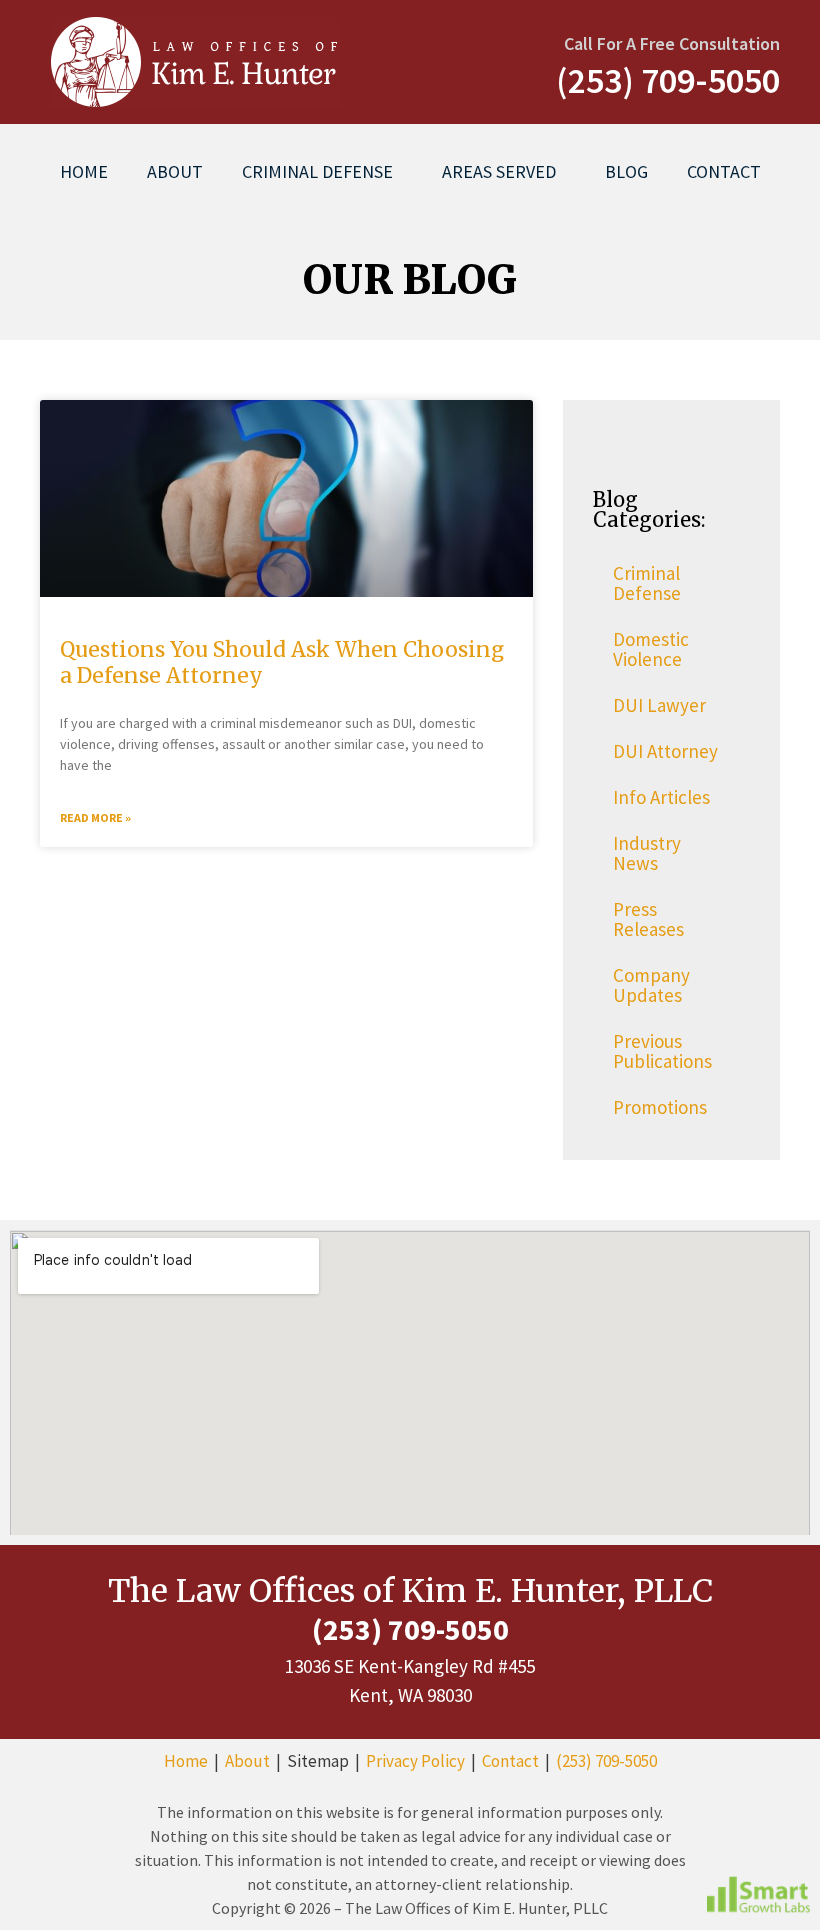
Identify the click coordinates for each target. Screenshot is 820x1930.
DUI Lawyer (659, 705)
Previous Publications (662, 1051)
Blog (626, 171)
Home (84, 171)
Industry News (647, 853)
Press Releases (648, 919)
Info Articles (661, 797)
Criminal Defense (317, 171)
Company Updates (651, 985)
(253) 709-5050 (606, 1761)
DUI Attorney (665, 751)
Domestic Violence (651, 649)
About (175, 171)
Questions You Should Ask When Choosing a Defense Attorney (282, 662)
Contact (724, 171)
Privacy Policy (415, 1761)
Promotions (660, 1107)
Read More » (95, 817)
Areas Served (499, 171)
